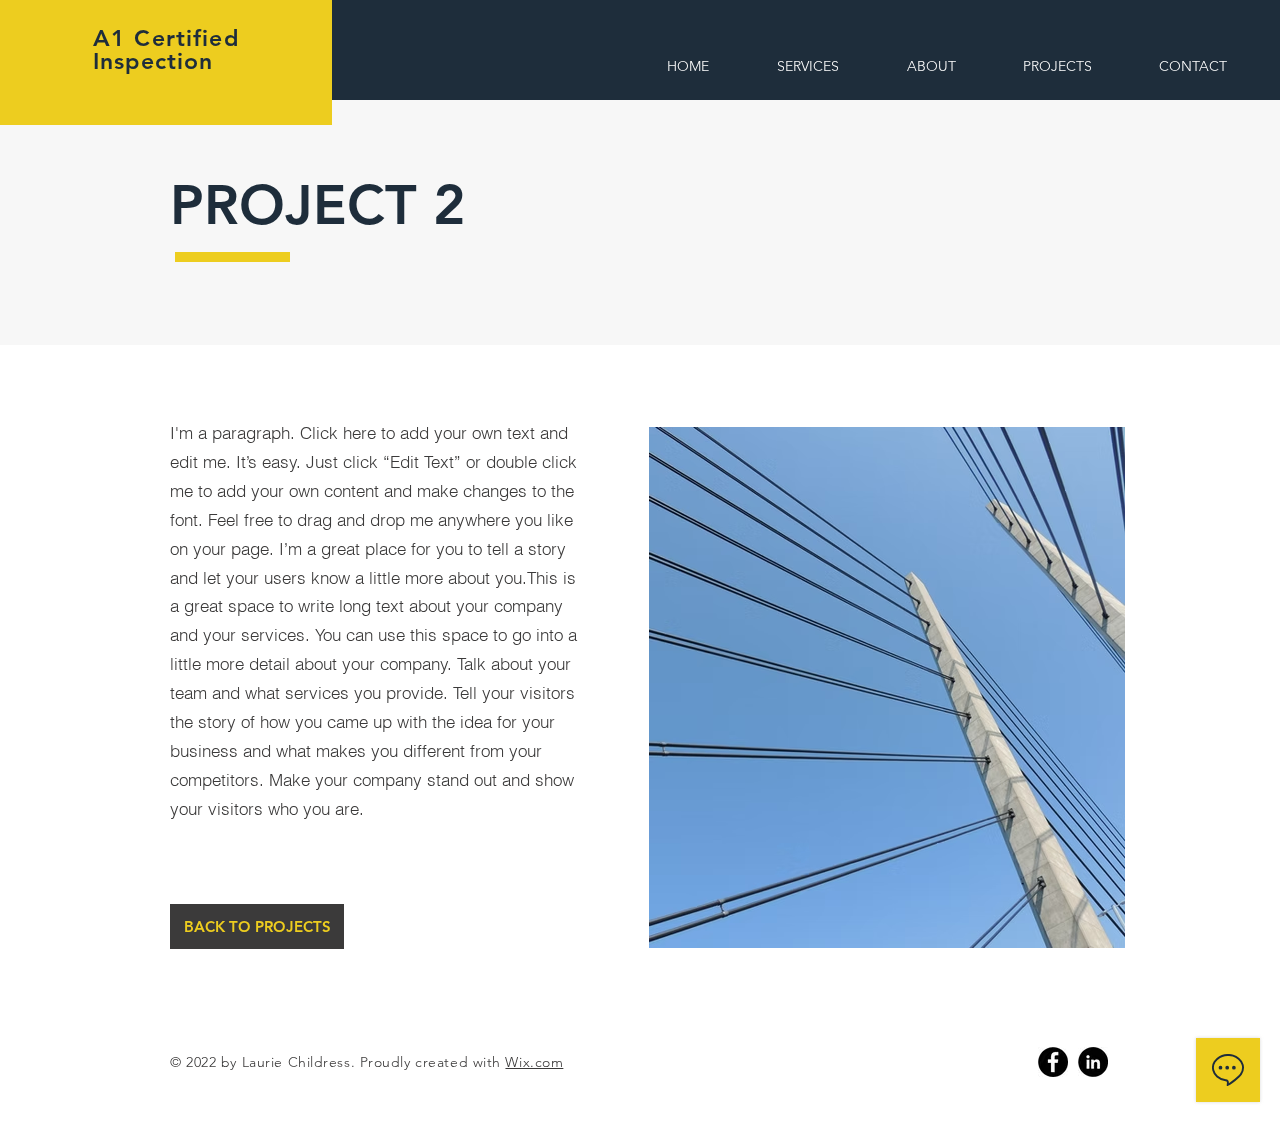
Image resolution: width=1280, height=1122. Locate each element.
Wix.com (534, 1062)
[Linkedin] (1093, 1062)
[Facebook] (1053, 1062)
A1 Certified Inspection (166, 49)
